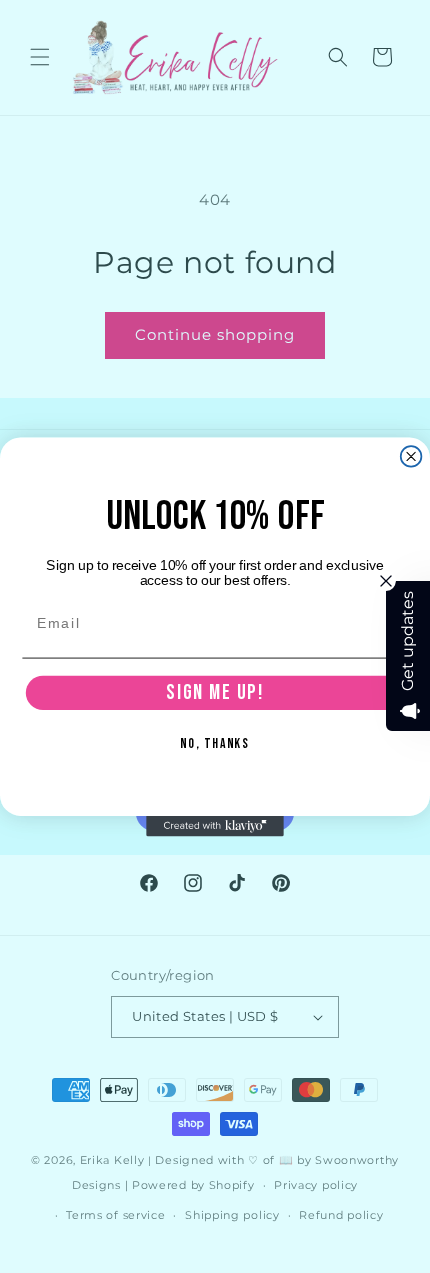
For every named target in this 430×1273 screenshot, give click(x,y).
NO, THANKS (215, 743)
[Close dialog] (411, 456)
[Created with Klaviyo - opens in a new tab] (215, 825)
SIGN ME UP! (214, 691)
